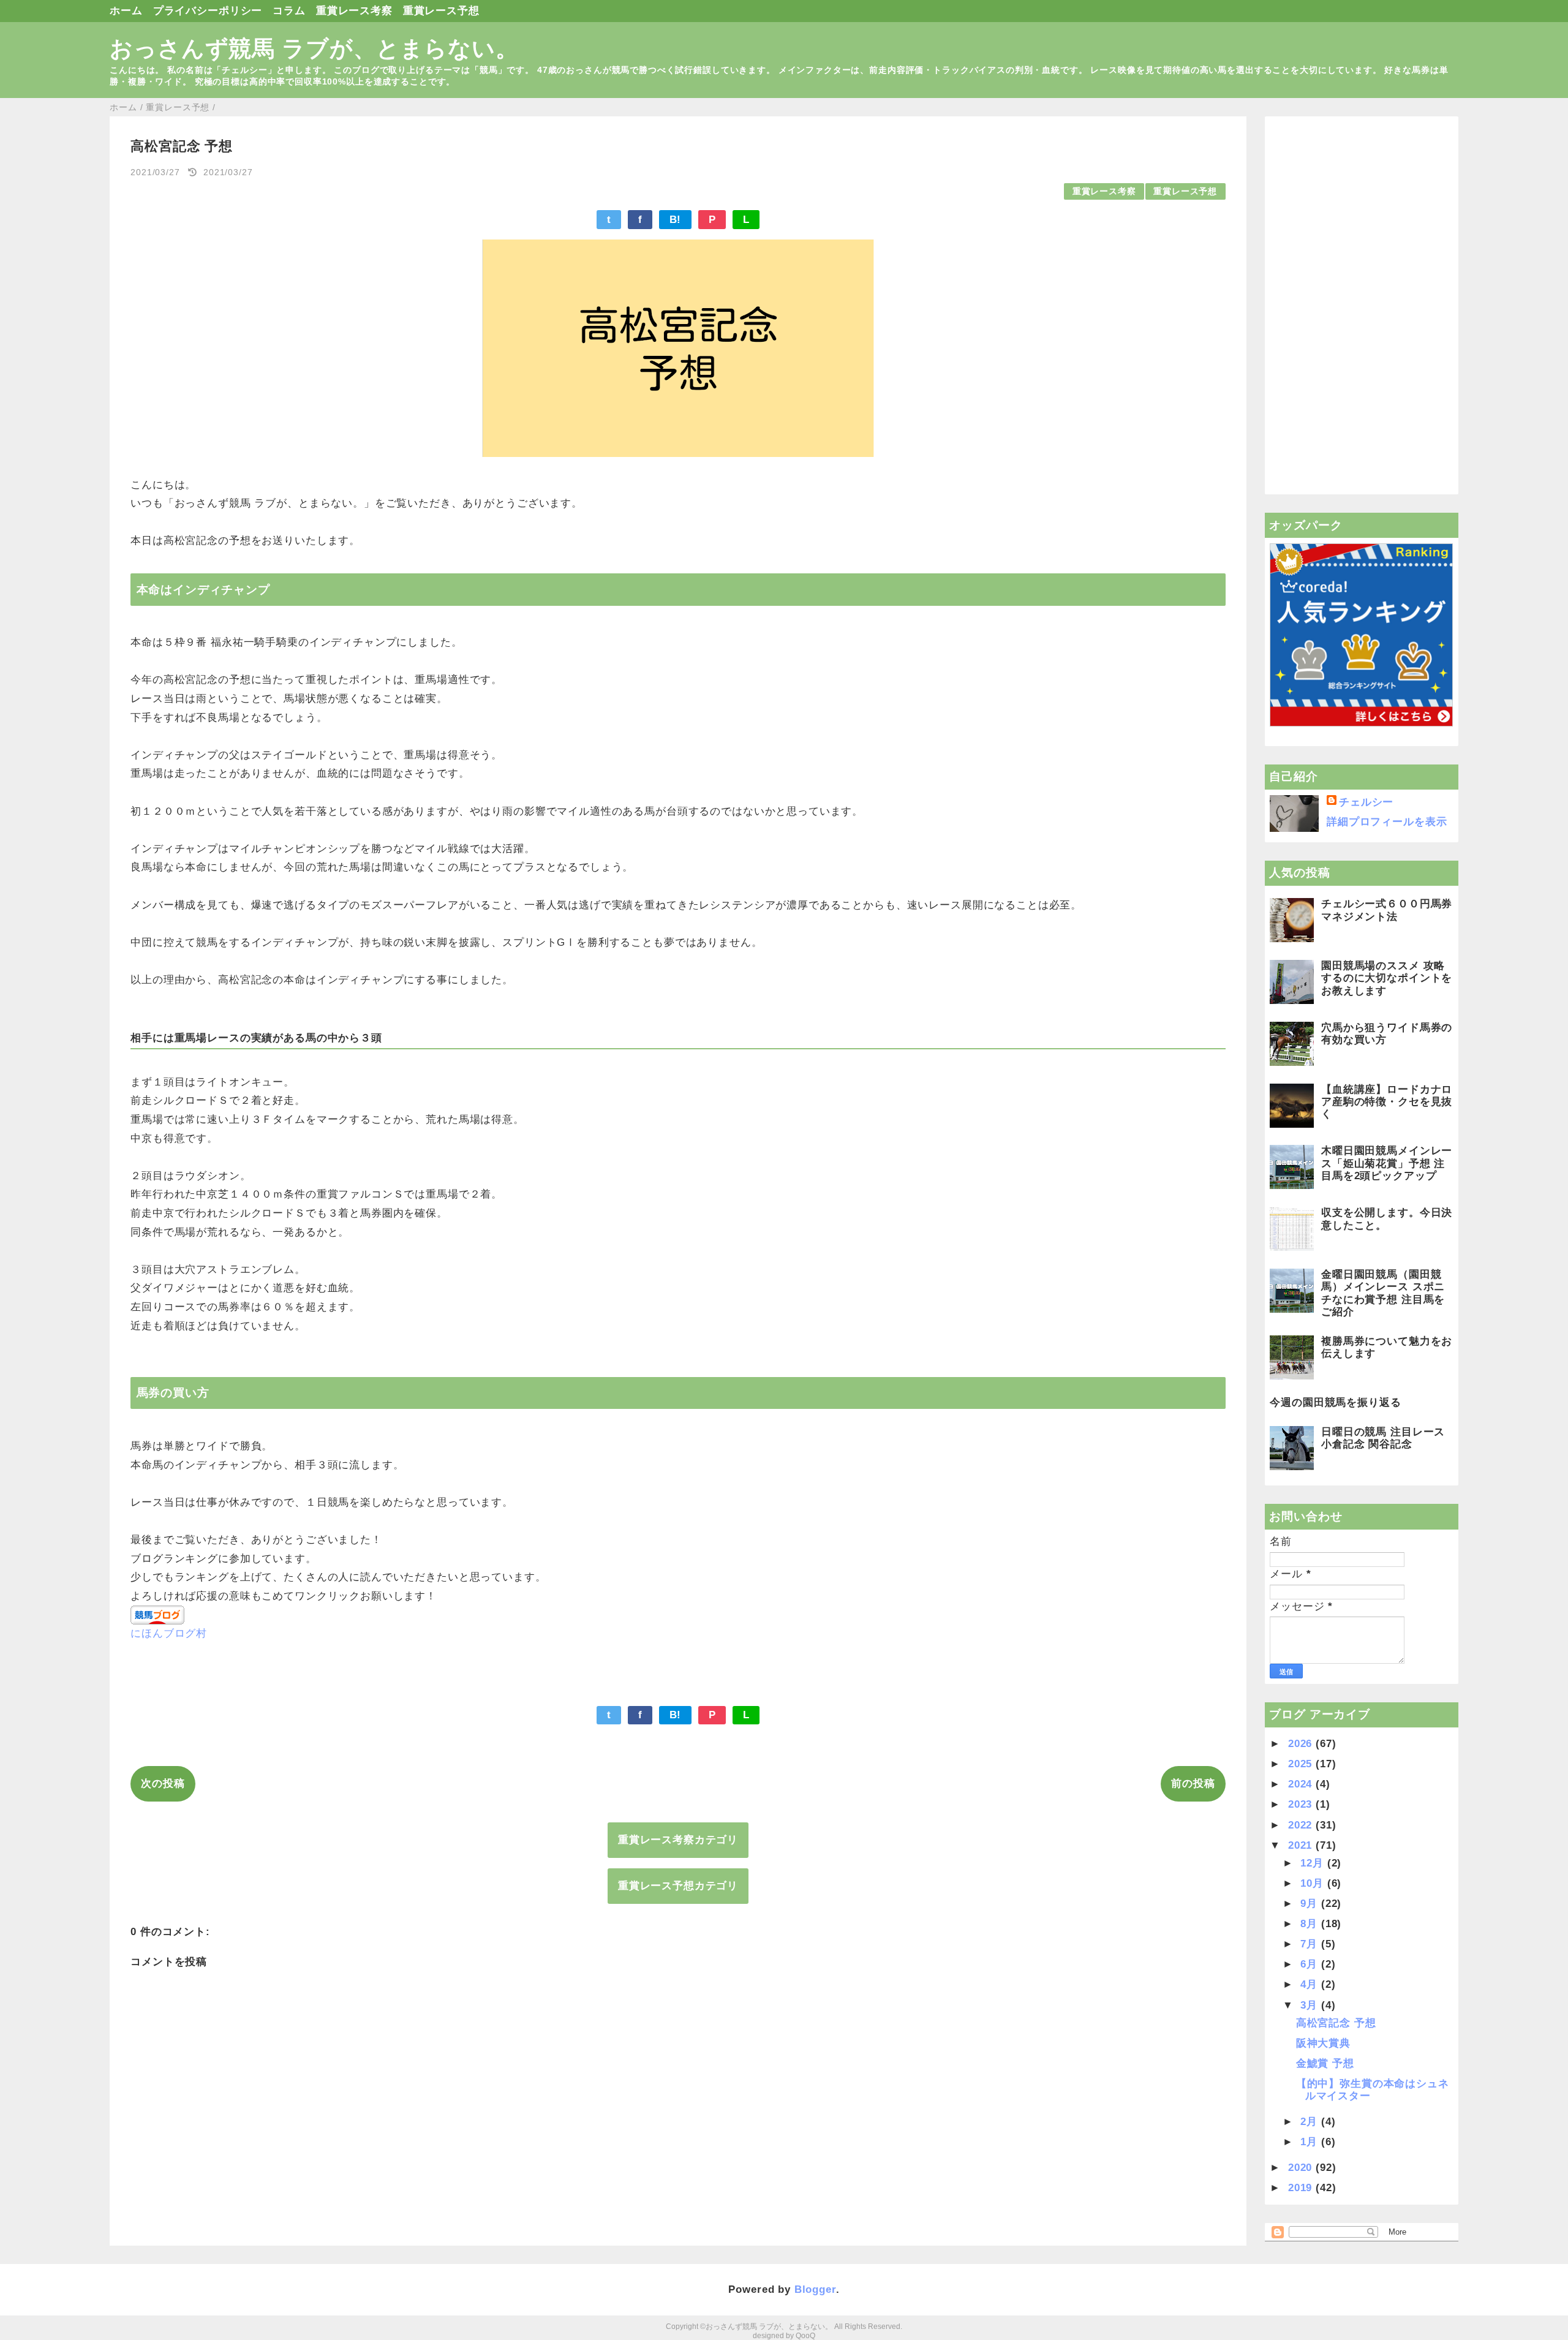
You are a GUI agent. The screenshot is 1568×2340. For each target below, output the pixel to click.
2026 (1302, 1744)
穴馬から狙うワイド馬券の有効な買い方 (1387, 1034)
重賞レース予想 (441, 11)
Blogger (815, 2289)
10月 (1314, 1883)
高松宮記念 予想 (1336, 2023)
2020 (1302, 2168)
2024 (1302, 1784)
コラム (289, 11)
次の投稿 (163, 1783)
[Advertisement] (1361, 306)
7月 (1311, 1944)
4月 (1311, 1984)
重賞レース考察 (354, 11)
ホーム (126, 11)
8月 (1311, 1924)
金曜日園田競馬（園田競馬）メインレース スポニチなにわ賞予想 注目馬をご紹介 (1383, 1293)
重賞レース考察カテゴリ (678, 1840)
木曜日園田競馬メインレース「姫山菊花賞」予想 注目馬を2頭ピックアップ (1387, 1163)
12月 (1314, 1863)
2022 (1302, 1825)
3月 (1311, 2005)
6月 (1311, 1964)
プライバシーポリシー (208, 11)
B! (676, 220)
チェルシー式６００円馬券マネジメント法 (1387, 910)
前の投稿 (1193, 1783)
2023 (1302, 1804)
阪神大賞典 (1323, 2043)
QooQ (805, 2336)
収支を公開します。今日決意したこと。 (1387, 1219)
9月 (1311, 1904)
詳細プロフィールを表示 (1387, 822)
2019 (1302, 2188)
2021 (1302, 1845)
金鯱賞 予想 (1325, 2063)
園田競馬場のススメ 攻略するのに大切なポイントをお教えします (1387, 978)
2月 (1311, 2122)
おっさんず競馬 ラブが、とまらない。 (314, 48)
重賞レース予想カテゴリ (678, 1886)
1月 (1311, 2142)
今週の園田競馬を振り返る (1335, 1402)
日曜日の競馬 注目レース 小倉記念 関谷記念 (1383, 1438)
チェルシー (1366, 802)
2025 (1302, 1764)
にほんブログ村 (169, 1633)
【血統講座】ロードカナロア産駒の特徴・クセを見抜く (1387, 1102)
